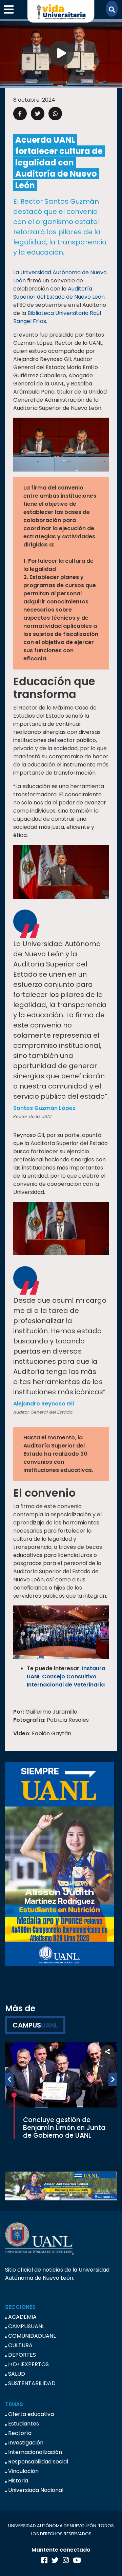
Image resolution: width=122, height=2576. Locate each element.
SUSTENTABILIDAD (32, 2383)
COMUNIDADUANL (32, 2336)
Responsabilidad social (38, 2462)
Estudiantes (24, 2424)
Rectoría (20, 2433)
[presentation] (9, 2079)
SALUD (17, 2374)
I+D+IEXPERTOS (28, 2364)
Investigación (26, 2443)
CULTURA (20, 2345)
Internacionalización (35, 2452)
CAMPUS (35, 2025)
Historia (18, 2481)
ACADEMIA (22, 2317)
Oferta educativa (31, 2414)
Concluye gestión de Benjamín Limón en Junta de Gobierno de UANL (64, 2128)
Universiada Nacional (36, 2490)
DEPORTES (22, 2355)
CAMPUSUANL (26, 2326)
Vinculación (23, 2471)
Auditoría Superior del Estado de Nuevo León (59, 293)
